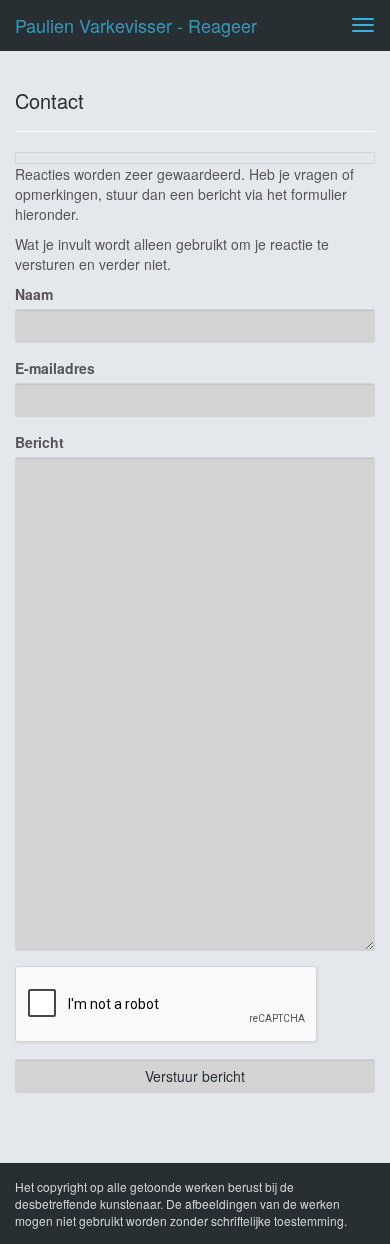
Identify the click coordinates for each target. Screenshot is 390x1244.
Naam (34, 294)
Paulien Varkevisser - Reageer (136, 25)
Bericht (39, 442)
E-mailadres (55, 368)
